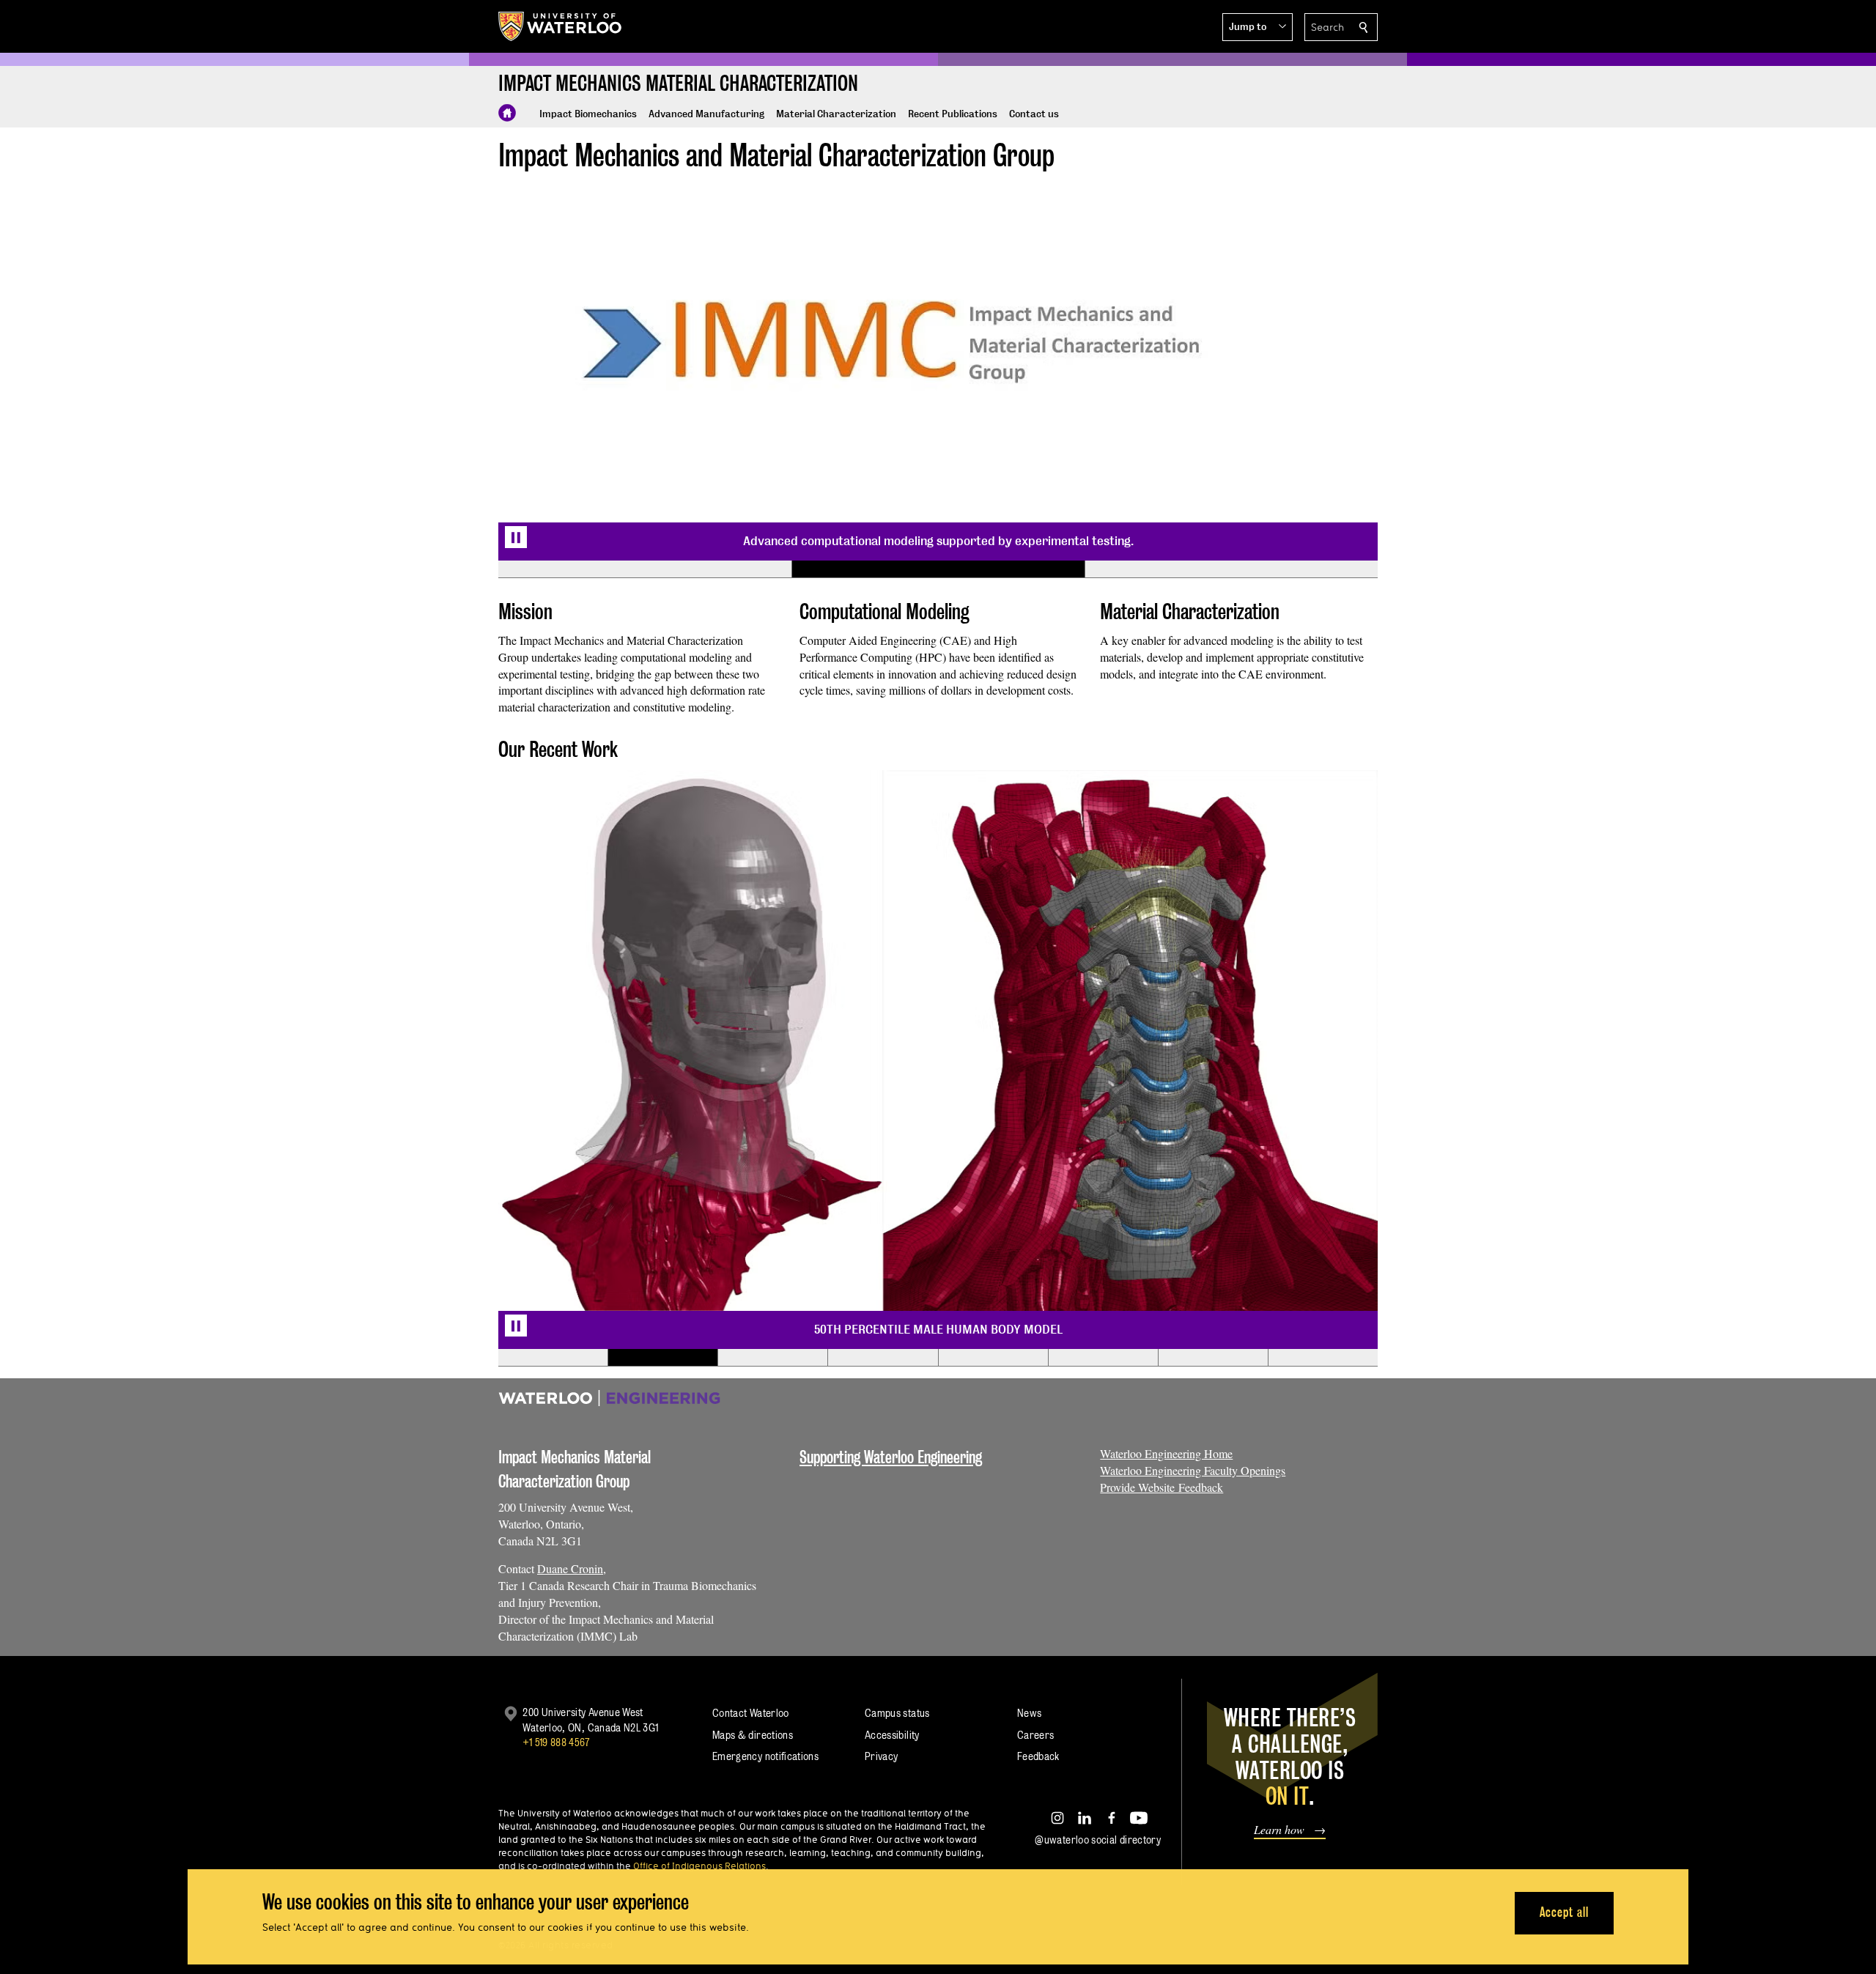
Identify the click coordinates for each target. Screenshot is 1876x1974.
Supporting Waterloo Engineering (891, 1457)
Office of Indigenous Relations (699, 1866)
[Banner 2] (938, 569)
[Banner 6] (1103, 1358)
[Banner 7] (1213, 1358)
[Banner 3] (1231, 569)
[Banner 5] (993, 1358)
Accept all (1564, 1912)
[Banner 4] (882, 1358)
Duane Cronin (570, 1568)
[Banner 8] (1323, 1358)
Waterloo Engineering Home (1166, 1453)
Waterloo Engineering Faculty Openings (1193, 1470)
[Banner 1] (645, 569)
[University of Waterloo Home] (561, 26)
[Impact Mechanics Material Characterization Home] (507, 113)
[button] (1258, 27)
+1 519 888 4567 (556, 1742)
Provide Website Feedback (1162, 1487)
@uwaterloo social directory (1098, 1840)
